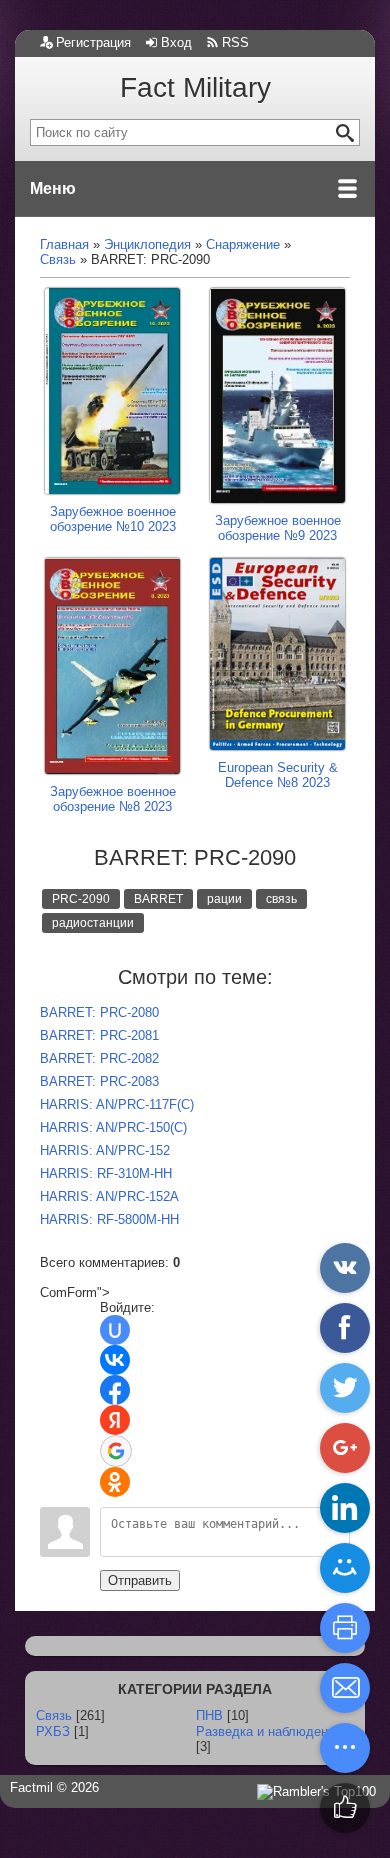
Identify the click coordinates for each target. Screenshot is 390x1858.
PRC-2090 (81, 899)
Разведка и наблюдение (269, 1731)
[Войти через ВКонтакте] (115, 1360)
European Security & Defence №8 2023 (278, 775)
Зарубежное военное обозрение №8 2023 (113, 799)
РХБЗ (53, 1731)
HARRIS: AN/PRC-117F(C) (117, 1104)
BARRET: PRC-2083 (99, 1081)
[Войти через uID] (115, 1330)
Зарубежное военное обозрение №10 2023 (113, 519)
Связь (54, 1715)
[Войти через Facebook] (115, 1390)
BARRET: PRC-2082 (99, 1058)
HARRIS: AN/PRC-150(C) (113, 1127)
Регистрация (93, 42)
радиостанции (93, 923)
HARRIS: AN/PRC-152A (109, 1196)
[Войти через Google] (116, 1451)
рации (224, 899)
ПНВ (209, 1715)
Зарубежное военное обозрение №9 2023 (278, 528)
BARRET (158, 899)
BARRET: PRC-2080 (99, 1012)
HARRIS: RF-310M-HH (106, 1173)
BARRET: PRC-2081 (99, 1035)
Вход (176, 42)
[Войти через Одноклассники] (115, 1482)
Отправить (140, 1580)
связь (281, 899)
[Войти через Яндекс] (115, 1420)
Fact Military (195, 87)
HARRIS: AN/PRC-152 (105, 1150)
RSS (235, 42)
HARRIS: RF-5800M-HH (109, 1219)
